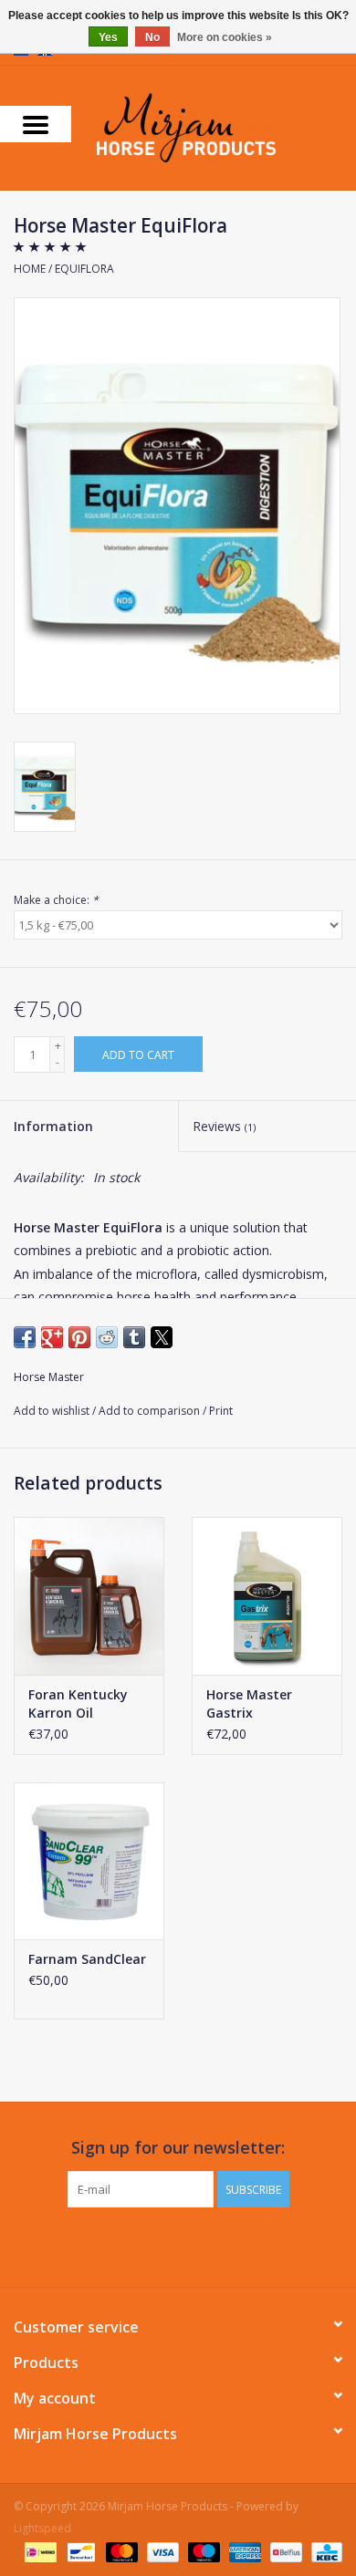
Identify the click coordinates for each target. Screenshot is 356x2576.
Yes (108, 37)
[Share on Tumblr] (134, 1337)
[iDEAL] (38, 2551)
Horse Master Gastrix (249, 1703)
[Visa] (161, 2551)
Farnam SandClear (87, 1959)
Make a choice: (56, 900)
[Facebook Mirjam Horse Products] (162, 2245)
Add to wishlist (53, 1411)
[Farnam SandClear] (89, 1861)
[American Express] (243, 2551)
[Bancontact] (79, 2551)
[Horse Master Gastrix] (267, 1596)
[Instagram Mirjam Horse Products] (194, 2245)
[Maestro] (202, 2551)
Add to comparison (151, 1411)
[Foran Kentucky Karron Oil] (89, 1596)
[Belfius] (284, 2551)
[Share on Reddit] (107, 1337)
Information (53, 1126)
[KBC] (324, 2551)
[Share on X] (162, 1337)
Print (221, 1411)
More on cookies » (225, 37)
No (152, 37)
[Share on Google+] (52, 1337)
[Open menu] (36, 124)
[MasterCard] (120, 2551)
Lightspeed (42, 2528)
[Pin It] (79, 1337)
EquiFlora (84, 269)
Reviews (224, 1126)
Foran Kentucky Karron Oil (78, 1703)
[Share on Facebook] (25, 1337)
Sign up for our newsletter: (178, 2148)
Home (30, 269)
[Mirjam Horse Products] (214, 126)
